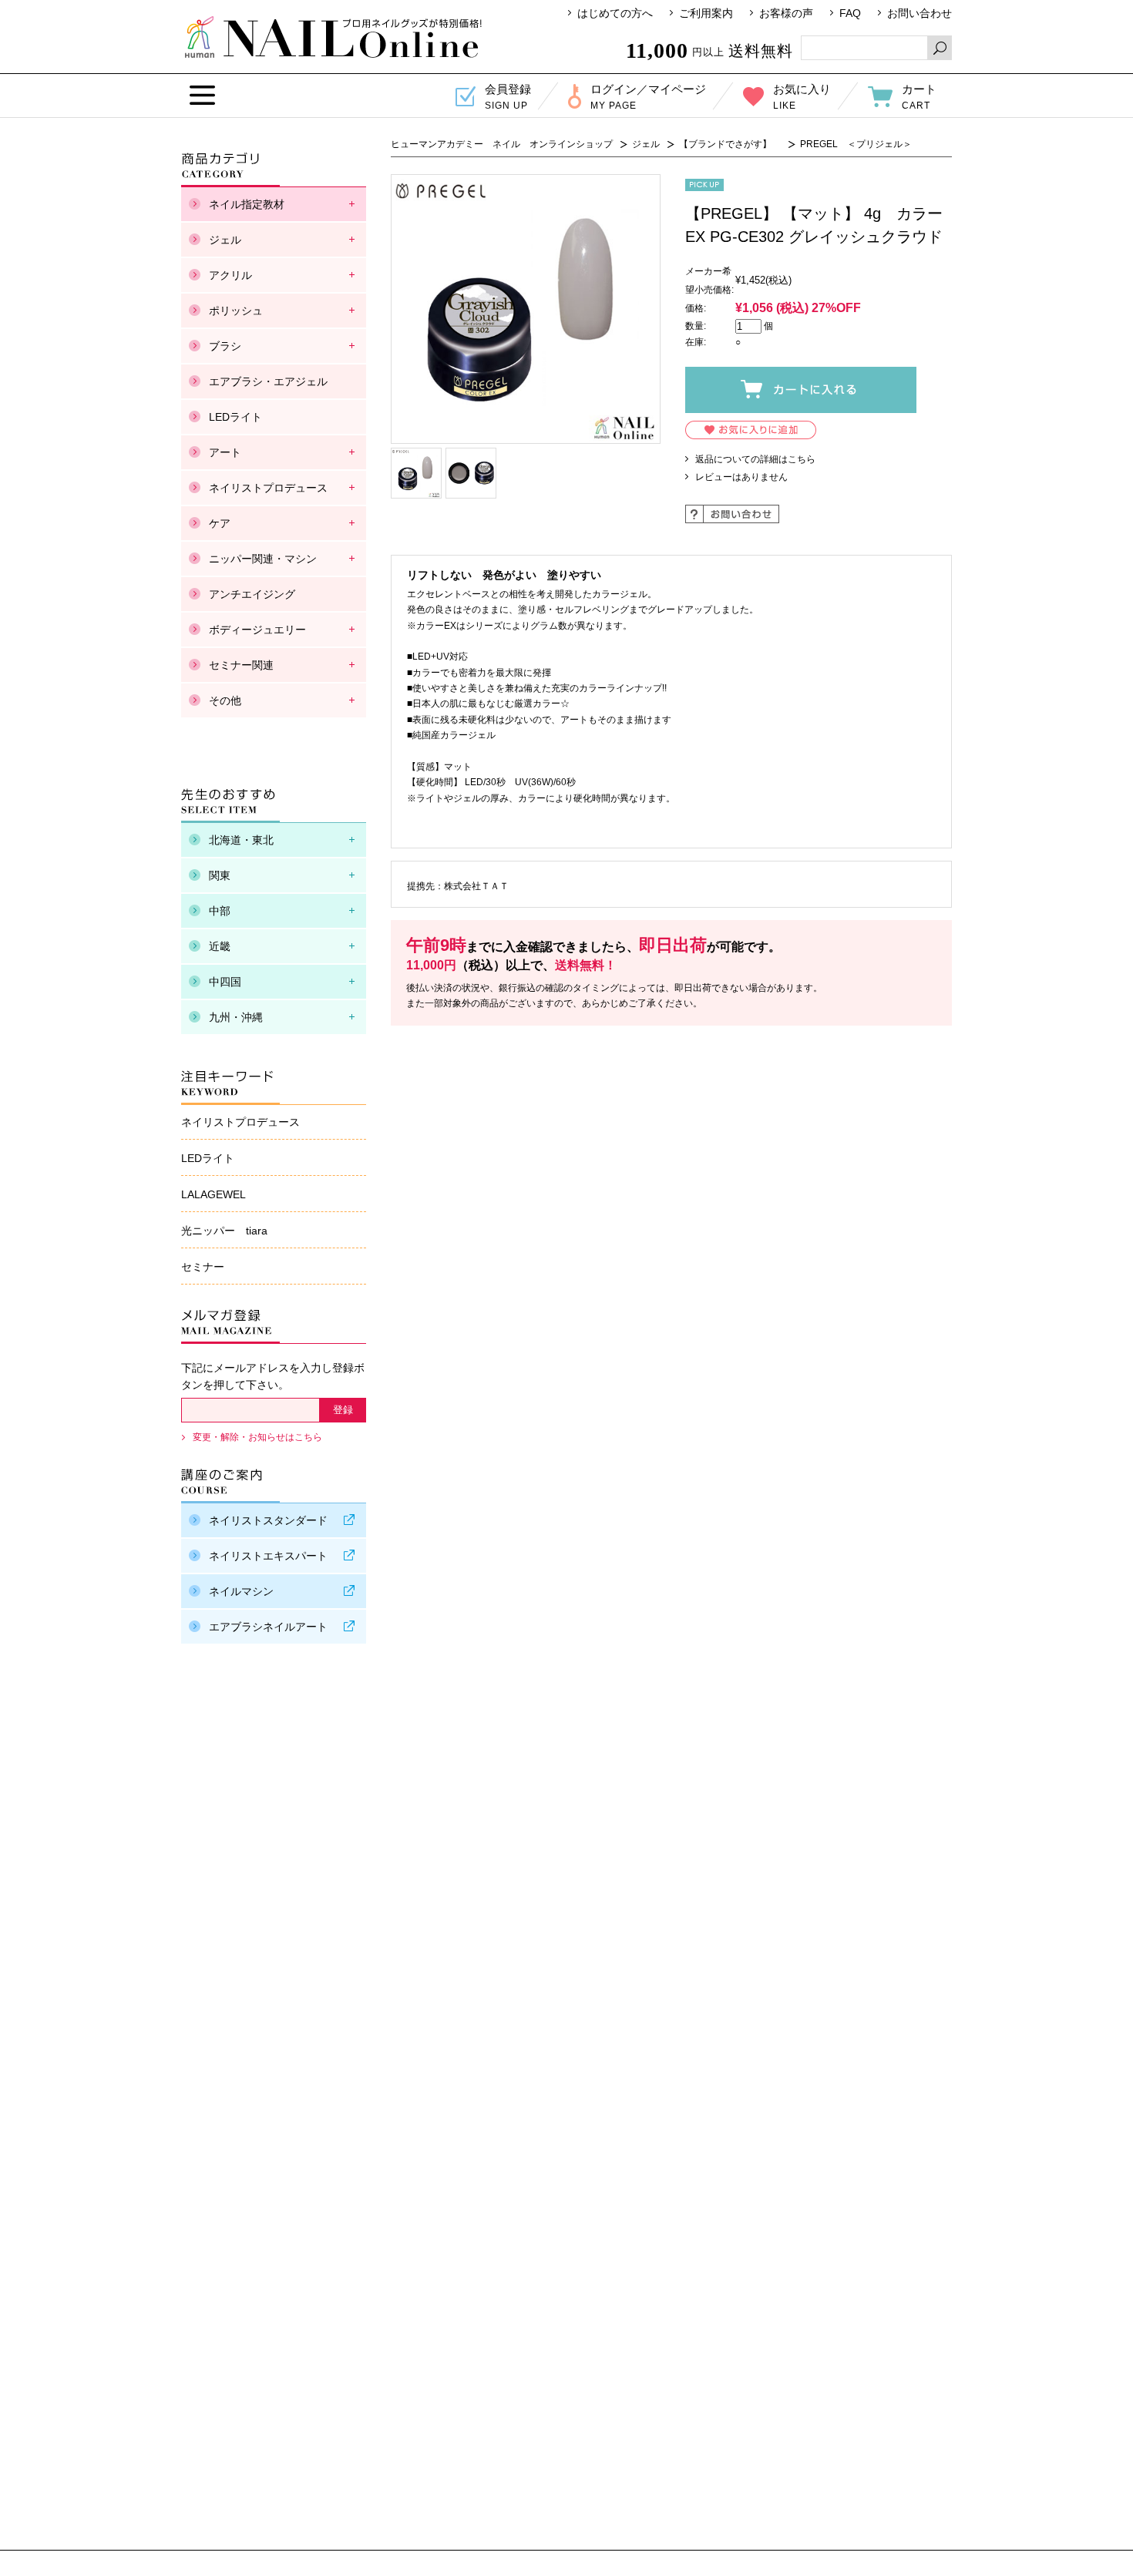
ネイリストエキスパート (268, 1556)
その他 (225, 700)
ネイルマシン (241, 1591)
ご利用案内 (706, 13)
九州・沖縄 (236, 1017)
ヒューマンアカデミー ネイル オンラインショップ (333, 37)
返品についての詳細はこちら (755, 459)
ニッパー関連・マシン (263, 559)
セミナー (203, 1267)
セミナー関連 (241, 665)
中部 (220, 911)
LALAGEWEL (213, 1194)
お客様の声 (786, 13)
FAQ (850, 13)
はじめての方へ (615, 13)
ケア (220, 523)
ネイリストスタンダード (268, 1520)
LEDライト (235, 417)
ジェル (646, 144)
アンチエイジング (252, 594)
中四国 (225, 982)
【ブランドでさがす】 (730, 144)
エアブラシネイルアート (268, 1627)
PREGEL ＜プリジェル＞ (856, 144)
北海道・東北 (241, 840)
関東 (220, 875)
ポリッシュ (236, 311)
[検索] (940, 48)
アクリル (230, 275)
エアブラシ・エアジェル (268, 381)
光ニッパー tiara (224, 1231)
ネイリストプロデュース (268, 488)
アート (225, 452)
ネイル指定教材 (247, 204)
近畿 (220, 946)
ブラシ (225, 346)
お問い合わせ (920, 13)
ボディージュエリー (257, 630)
